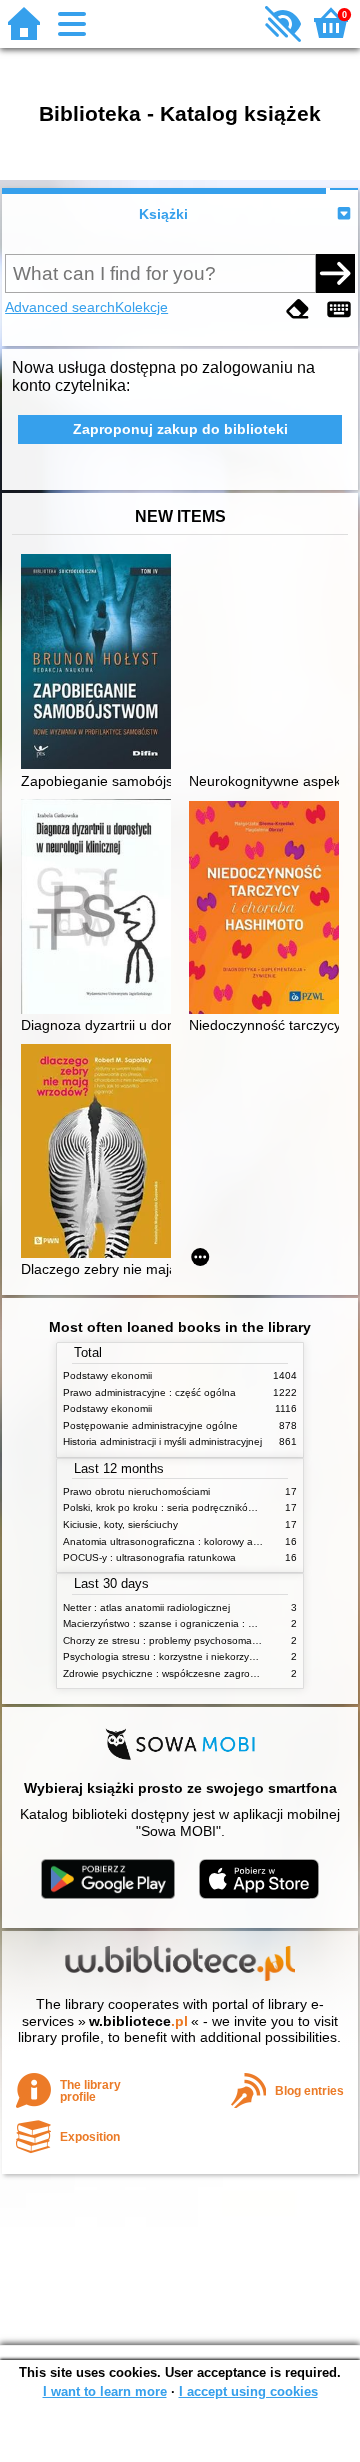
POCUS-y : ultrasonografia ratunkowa (149, 1557)
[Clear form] (298, 309)
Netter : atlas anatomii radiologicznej (146, 1607)
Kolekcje (141, 307)
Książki (163, 214)
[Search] (335, 273)
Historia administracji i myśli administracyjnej (162, 1441)
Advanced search (60, 307)
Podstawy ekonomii (107, 1375)
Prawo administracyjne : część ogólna (149, 1392)
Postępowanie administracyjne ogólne (150, 1425)
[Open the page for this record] (101, 663)
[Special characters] (339, 309)
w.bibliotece (138, 2021)
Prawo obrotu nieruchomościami (136, 1491)
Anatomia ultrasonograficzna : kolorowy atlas (166, 1541)
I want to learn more (105, 2391)
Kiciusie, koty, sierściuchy (120, 1524)
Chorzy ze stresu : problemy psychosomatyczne (172, 1640)
